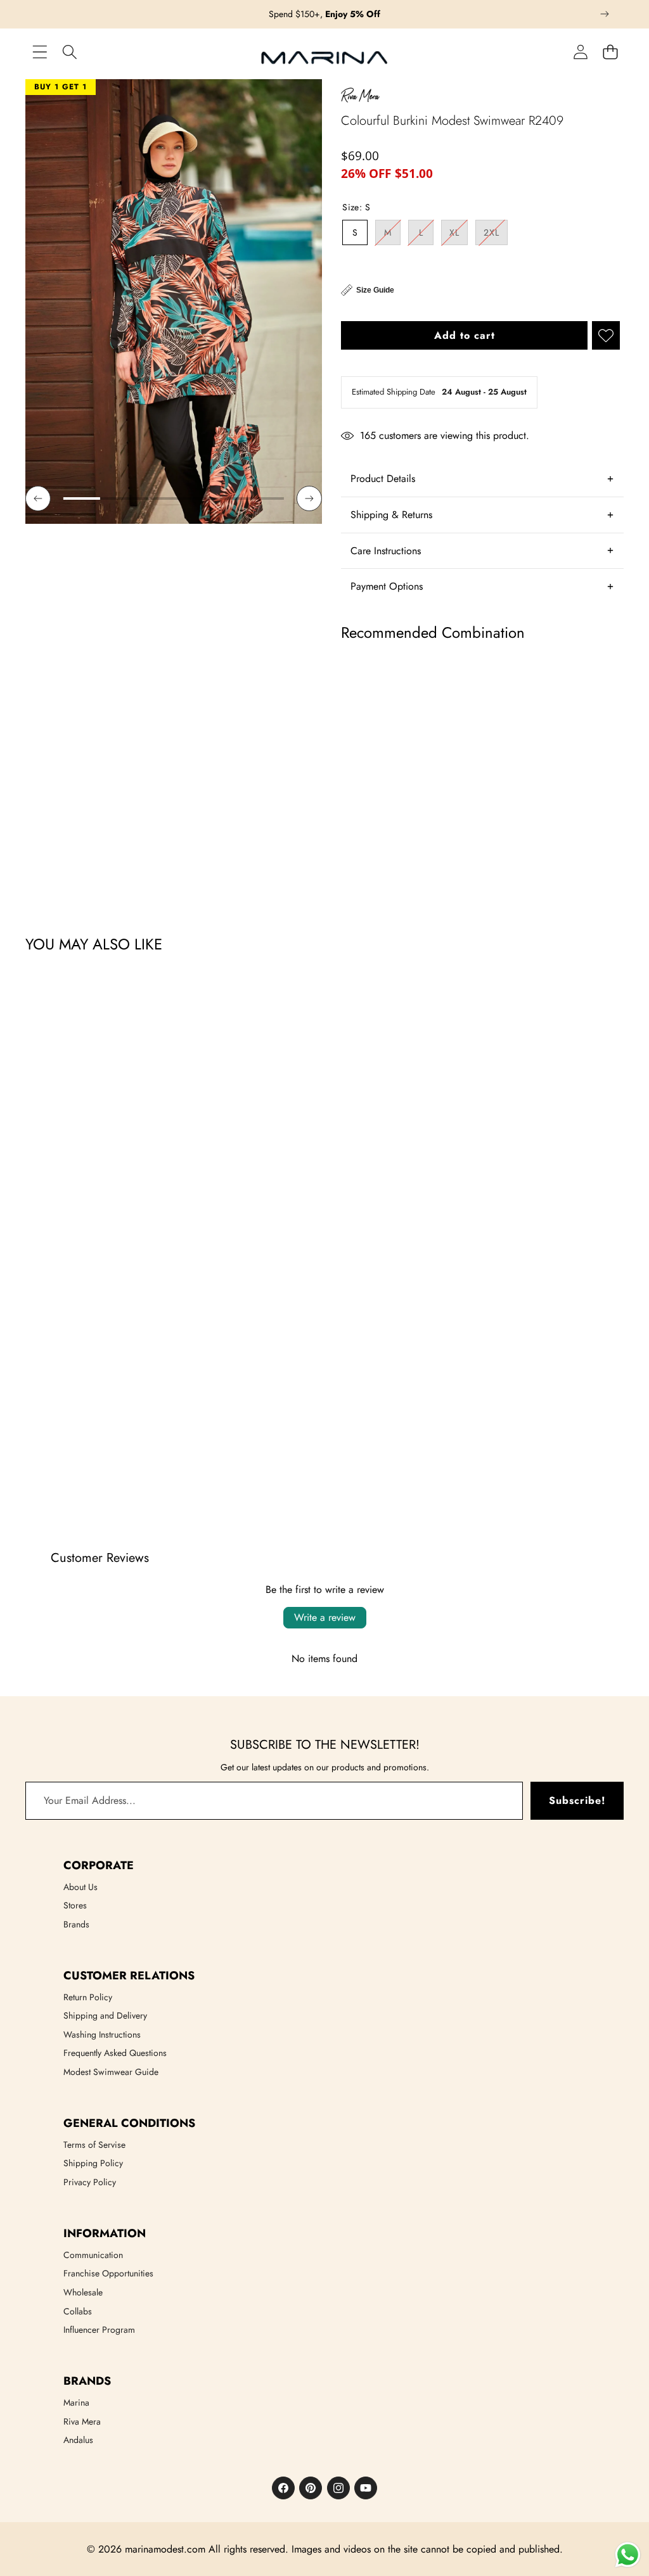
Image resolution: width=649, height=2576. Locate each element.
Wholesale (83, 2292)
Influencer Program (99, 2330)
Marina (76, 2402)
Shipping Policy (93, 2163)
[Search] (69, 52)
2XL (496, 235)
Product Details (383, 479)
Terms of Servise (94, 2145)
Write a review (325, 1617)
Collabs (78, 2311)
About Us (80, 1887)
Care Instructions (386, 551)
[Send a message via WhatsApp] (628, 2555)
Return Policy (88, 1997)
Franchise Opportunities (108, 2273)
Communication (93, 2255)
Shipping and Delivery (105, 2015)
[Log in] (580, 52)
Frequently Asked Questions (115, 2053)
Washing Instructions (102, 2034)
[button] (605, 14)
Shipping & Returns (391, 515)
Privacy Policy (90, 2182)
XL (459, 235)
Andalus (78, 2440)
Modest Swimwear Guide (111, 2072)
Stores (75, 1905)
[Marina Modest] (324, 53)
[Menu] (40, 52)
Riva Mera (82, 2421)
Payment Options (387, 586)
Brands (76, 1924)
